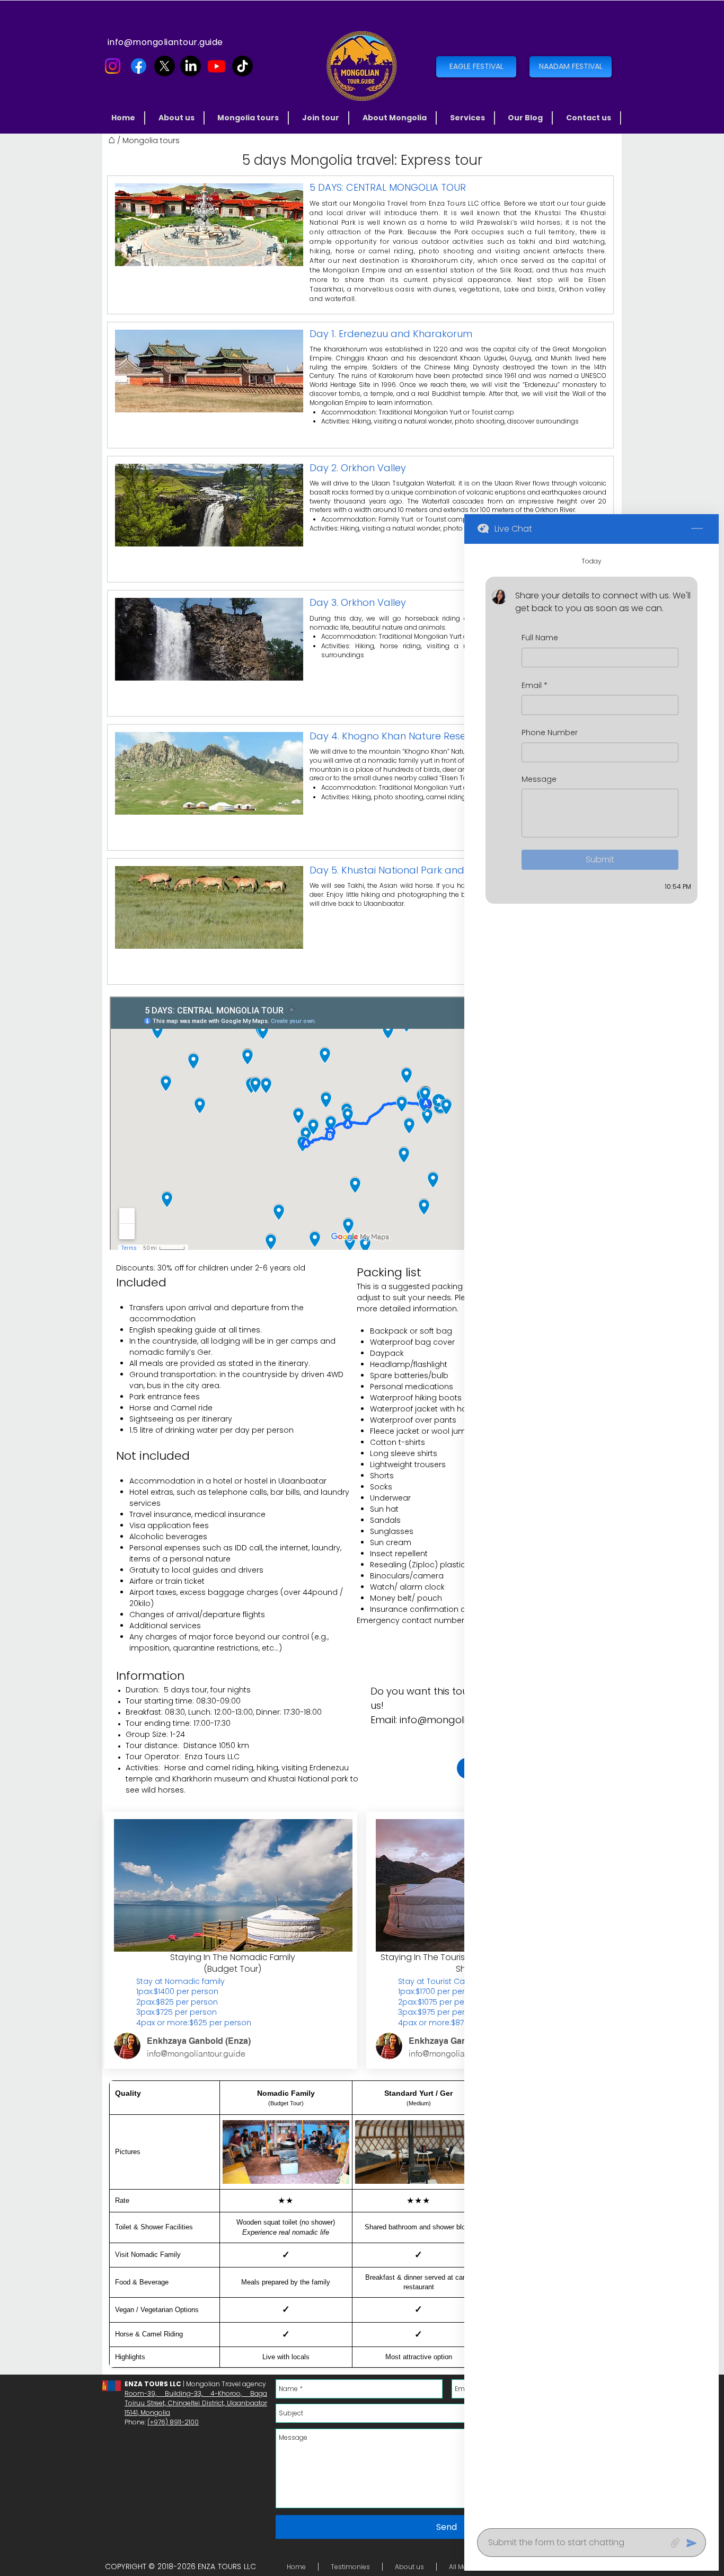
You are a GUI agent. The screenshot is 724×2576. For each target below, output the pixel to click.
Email (535, 686)
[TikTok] (242, 66)
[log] (591, 1533)
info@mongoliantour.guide (165, 42)
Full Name (540, 638)
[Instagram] (113, 66)
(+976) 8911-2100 (173, 2422)
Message (539, 779)
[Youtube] (217, 66)
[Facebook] (139, 66)
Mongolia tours (151, 140)
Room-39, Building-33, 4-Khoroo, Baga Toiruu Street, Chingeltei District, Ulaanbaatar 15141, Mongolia (196, 2403)
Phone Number (550, 733)
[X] (165, 66)
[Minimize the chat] (697, 529)
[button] (249, 118)
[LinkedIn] (191, 66)
